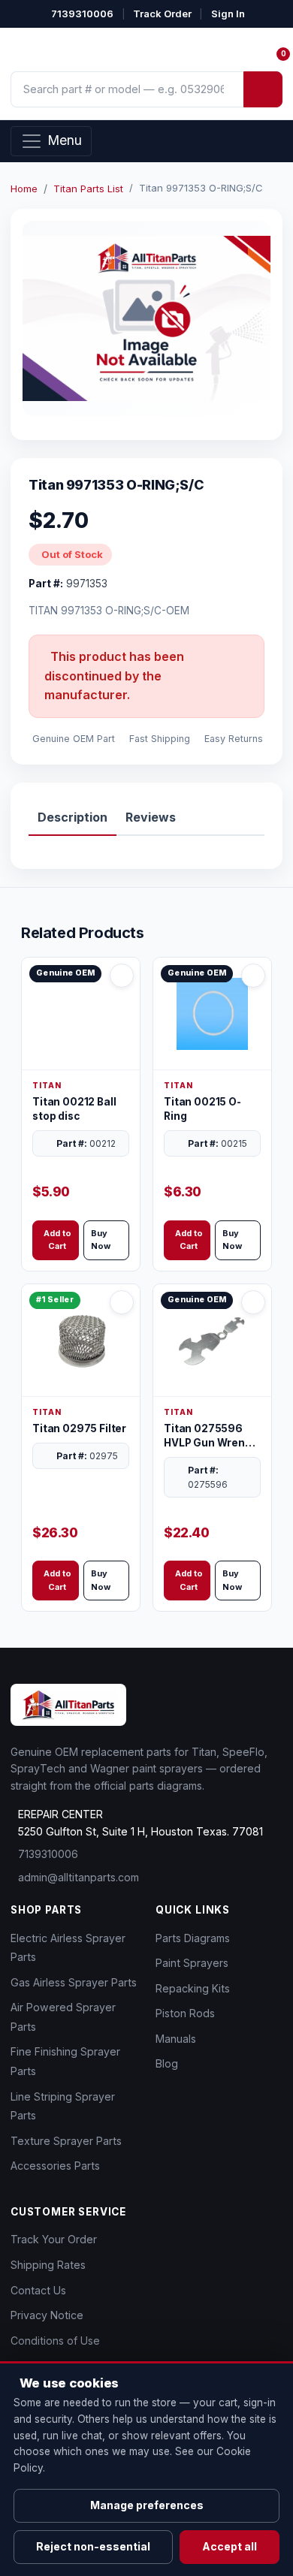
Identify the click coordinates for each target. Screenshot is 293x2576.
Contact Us (38, 2290)
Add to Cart (57, 1240)
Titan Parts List (88, 189)
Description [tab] (72, 817)
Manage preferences (147, 2505)
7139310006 (82, 14)
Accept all (230, 2546)
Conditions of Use (55, 2341)
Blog (167, 2063)
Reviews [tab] (151, 817)
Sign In (228, 14)
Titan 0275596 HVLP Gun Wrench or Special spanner (211, 1436)
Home (24, 189)
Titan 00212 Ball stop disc (74, 1109)
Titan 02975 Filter (79, 1428)
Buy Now (101, 1240)
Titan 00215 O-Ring (202, 1109)
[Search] (263, 89)
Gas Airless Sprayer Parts (74, 1982)
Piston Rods (185, 2013)
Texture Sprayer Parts (66, 2141)
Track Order (162, 14)
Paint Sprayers (192, 1963)
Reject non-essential (93, 2546)
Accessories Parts (55, 2166)
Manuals (176, 2039)
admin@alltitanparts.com (79, 1877)
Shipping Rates (48, 2265)
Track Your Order (54, 2239)
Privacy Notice (47, 2315)
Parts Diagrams (193, 1938)
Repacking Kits (193, 1988)
